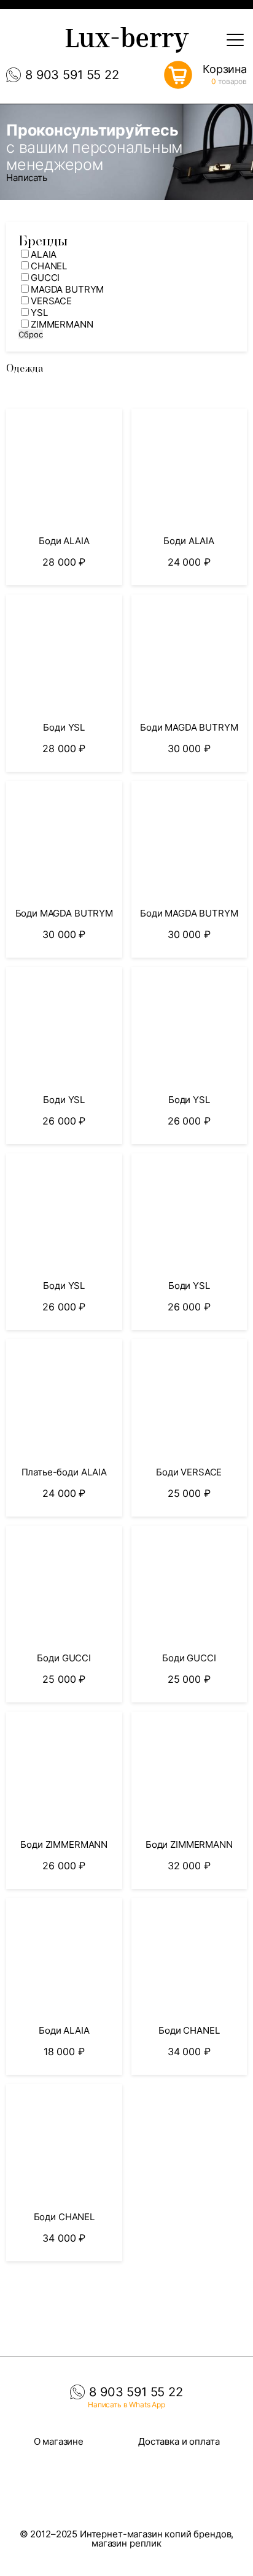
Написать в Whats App (126, 2405)
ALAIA (44, 254)
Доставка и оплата (179, 2441)
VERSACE (51, 301)
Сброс (31, 334)
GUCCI (45, 278)
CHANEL (49, 266)
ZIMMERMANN (62, 324)
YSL (39, 313)
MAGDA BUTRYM (67, 289)
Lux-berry (126, 41)
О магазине (59, 2441)
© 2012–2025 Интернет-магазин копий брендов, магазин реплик (127, 2539)
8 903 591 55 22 (72, 75)
